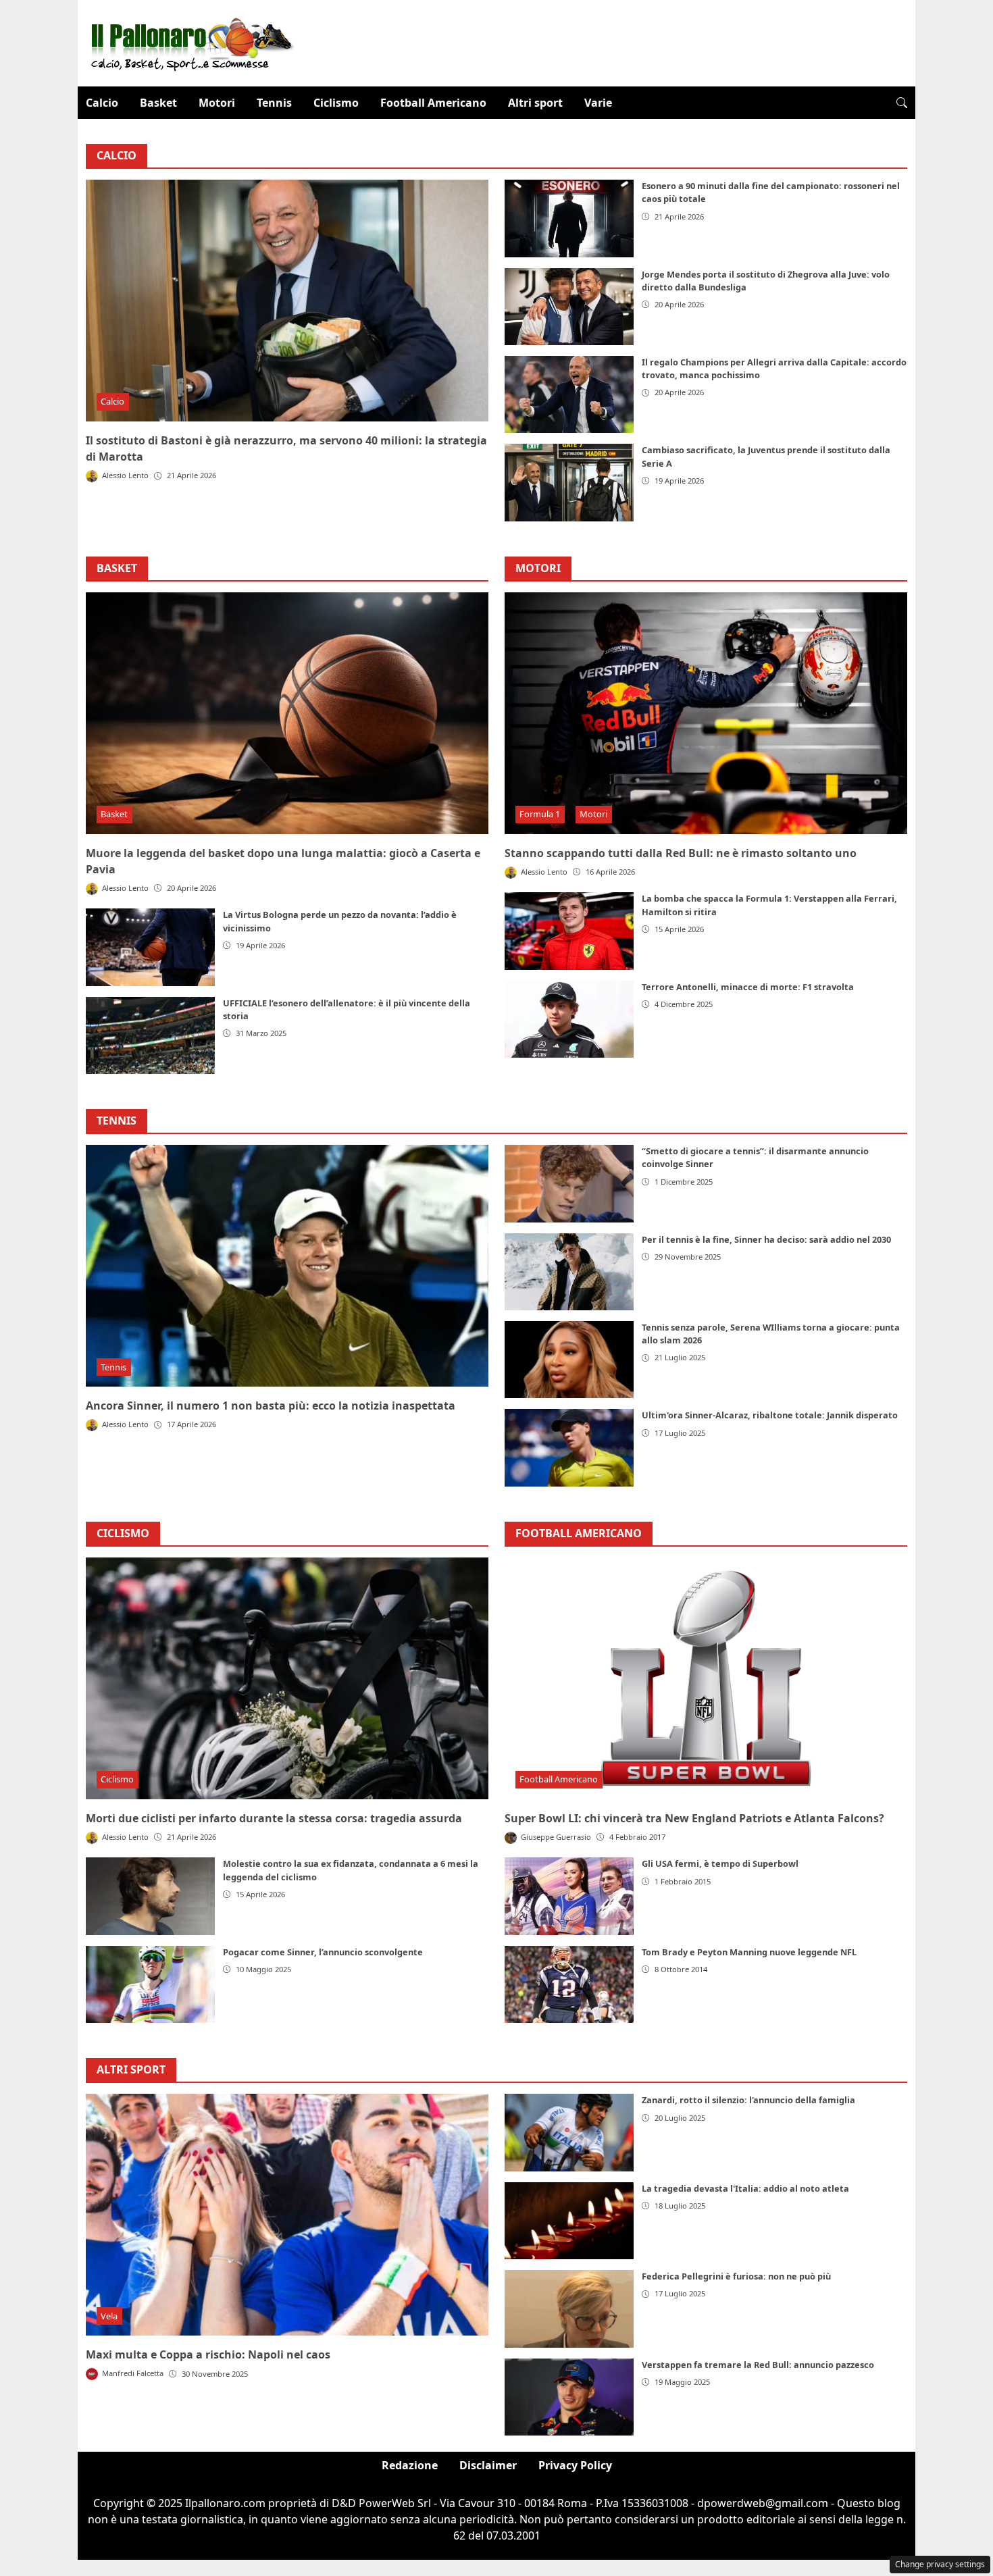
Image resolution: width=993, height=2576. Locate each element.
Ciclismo (336, 103)
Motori (217, 103)
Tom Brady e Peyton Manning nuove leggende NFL (749, 1952)
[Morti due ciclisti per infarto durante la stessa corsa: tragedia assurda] (287, 1678)
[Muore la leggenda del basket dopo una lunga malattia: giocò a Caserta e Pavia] (287, 713)
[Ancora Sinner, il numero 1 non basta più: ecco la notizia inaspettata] (287, 1266)
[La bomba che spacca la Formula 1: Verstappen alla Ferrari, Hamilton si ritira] (569, 931)
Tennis (274, 103)
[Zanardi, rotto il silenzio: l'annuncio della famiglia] (569, 2132)
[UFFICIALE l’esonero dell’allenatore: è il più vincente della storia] (150, 1035)
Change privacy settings (940, 2564)
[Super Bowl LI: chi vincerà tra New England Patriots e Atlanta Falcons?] (706, 1678)
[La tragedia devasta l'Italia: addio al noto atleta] (569, 2221)
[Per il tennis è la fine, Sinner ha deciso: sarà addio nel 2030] (569, 1272)
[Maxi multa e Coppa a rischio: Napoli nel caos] (287, 2215)
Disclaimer (488, 2465)
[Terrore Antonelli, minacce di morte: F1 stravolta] (569, 1019)
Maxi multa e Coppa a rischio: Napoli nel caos (208, 2354)
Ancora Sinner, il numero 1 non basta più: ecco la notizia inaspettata (271, 1406)
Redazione (410, 2465)
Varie (598, 103)
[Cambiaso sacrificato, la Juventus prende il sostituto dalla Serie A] (569, 482)
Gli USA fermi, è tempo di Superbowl (720, 1863)
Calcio (102, 103)
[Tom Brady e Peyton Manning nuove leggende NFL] (569, 1984)
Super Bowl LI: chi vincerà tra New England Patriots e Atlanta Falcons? (694, 1818)
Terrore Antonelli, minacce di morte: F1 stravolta (748, 987)
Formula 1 (540, 814)
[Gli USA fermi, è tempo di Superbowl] (569, 1896)
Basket (158, 103)
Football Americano (433, 103)
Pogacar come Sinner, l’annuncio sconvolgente (323, 1952)
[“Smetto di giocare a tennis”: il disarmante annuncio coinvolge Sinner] (569, 1183)
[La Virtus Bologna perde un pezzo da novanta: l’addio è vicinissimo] (150, 947)
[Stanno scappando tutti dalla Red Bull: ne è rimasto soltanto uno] (706, 713)
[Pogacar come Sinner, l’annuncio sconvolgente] (150, 1984)
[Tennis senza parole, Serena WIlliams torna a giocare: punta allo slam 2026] (569, 1360)
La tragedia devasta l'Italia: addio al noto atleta (745, 2188)
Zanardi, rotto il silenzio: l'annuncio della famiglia (748, 2100)
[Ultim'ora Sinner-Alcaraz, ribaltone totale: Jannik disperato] (569, 1447)
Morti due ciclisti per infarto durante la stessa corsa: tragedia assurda (274, 1818)
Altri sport (535, 103)
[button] (902, 103)
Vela (109, 2316)
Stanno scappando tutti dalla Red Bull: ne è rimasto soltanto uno (681, 853)
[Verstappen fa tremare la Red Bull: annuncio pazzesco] (569, 2397)
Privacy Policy (575, 2465)
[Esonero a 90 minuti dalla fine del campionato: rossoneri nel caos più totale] (569, 218)
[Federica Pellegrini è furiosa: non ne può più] (569, 2309)
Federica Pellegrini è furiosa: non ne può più (736, 2276)
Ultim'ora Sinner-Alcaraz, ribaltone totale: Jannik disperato (770, 1415)
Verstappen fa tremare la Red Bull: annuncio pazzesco (758, 2365)
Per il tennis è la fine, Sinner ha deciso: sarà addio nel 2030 (766, 1239)
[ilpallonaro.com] (190, 42)
